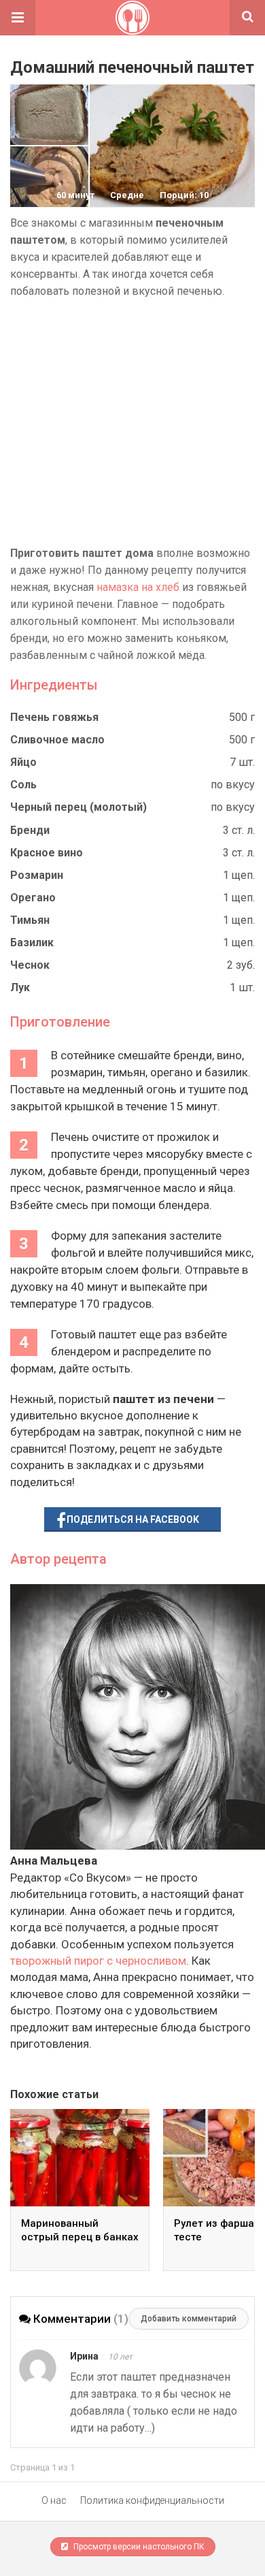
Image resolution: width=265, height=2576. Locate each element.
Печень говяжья (54, 717)
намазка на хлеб (138, 587)
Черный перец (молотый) (78, 807)
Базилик (32, 943)
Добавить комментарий (189, 2319)
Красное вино (47, 853)
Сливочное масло (57, 740)
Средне (127, 195)
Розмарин (37, 875)
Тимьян (30, 920)
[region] (132, 422)
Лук (20, 987)
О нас (54, 2500)
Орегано (33, 898)
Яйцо (23, 762)
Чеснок (30, 965)
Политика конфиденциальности (152, 2500)
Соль (23, 785)
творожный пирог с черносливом (98, 1961)
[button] (18, 18)
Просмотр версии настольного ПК (138, 2547)
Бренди (30, 830)
